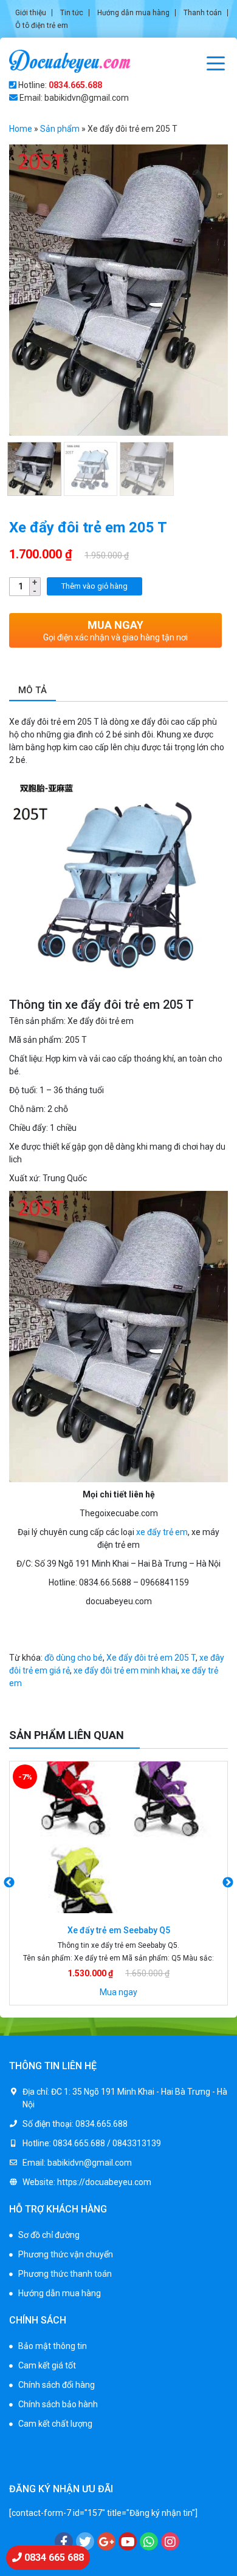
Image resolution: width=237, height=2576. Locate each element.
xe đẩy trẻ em (162, 1532)
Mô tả (33, 690)
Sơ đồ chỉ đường (49, 2235)
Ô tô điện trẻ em (42, 25)
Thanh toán (203, 13)
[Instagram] (170, 2541)
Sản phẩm (60, 129)
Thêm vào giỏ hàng (94, 586)
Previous (9, 1883)
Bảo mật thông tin (53, 2346)
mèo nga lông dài (42, 2464)
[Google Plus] (106, 2541)
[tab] (33, 691)
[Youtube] (128, 2541)
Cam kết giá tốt (47, 2365)
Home (21, 129)
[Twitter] (85, 2541)
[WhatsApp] (149, 2541)
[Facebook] (64, 2541)
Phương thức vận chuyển (66, 2254)
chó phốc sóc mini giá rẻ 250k (65, 2451)
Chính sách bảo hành (58, 2404)
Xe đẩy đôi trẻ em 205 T (151, 1658)
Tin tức (72, 13)
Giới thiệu (31, 13)
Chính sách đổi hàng (57, 2385)
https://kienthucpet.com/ (170, 2451)
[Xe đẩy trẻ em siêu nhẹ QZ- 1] (118, 1837)
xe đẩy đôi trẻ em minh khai (125, 1670)
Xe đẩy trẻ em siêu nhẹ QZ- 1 (118, 1930)
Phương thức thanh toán (65, 2274)
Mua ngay (118, 1992)
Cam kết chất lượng (55, 2424)
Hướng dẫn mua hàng (133, 13)
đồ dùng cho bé (74, 1658)
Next (228, 1883)
